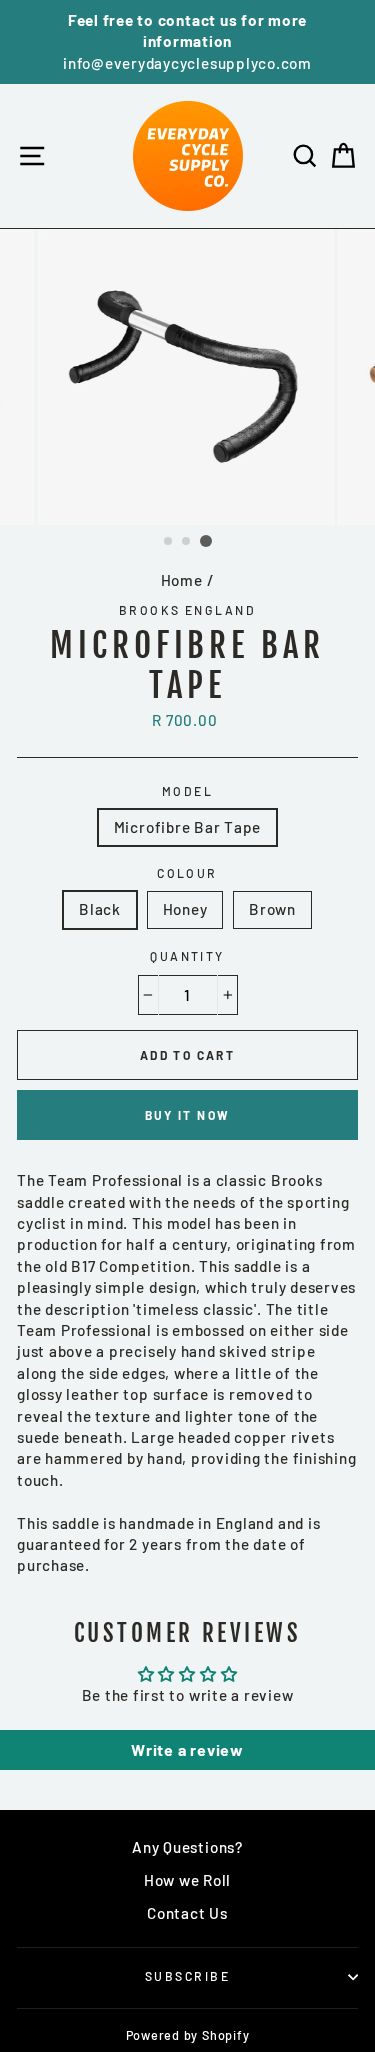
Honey (185, 909)
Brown (272, 909)
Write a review (187, 1749)
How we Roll (187, 1880)
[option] (187, 42)
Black (100, 909)
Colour (187, 873)
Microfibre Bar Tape (188, 827)
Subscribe (187, 1976)
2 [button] (187, 542)
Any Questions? (187, 1847)
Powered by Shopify (188, 2035)
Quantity (187, 956)
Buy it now (188, 1115)
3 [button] (206, 541)
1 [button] (169, 542)
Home (182, 580)
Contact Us (187, 1913)
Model (187, 791)
